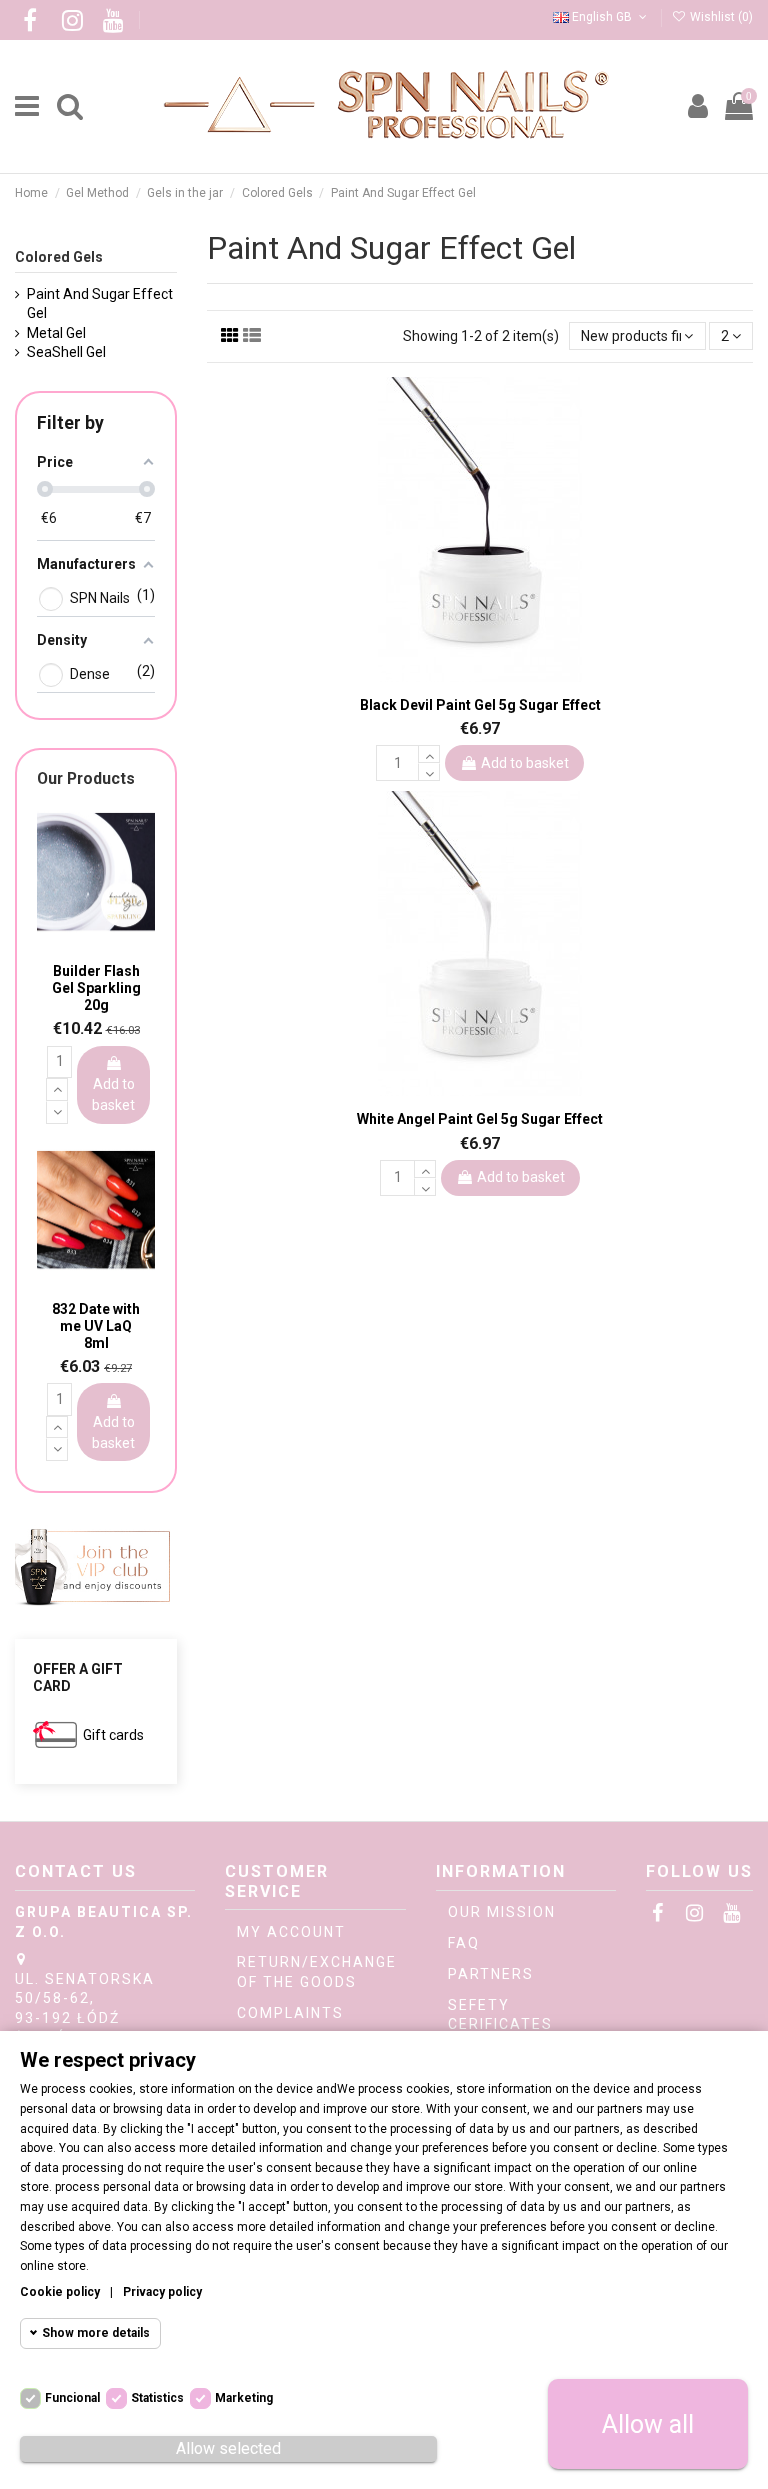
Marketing (244, 2398)
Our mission (502, 1912)
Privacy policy (162, 2292)
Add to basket (525, 763)
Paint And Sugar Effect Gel (100, 304)
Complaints (290, 2013)
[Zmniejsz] (429, 772)
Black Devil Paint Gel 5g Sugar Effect (480, 705)
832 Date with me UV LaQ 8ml (96, 1326)
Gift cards (113, 1735)
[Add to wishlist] (466, 674)
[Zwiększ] (429, 754)
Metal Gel (56, 333)
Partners (491, 1974)
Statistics (157, 2398)
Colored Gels (59, 257)
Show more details (96, 2333)
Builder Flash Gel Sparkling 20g (96, 988)
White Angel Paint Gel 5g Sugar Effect (480, 1119)
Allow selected (228, 2448)
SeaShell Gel (66, 352)
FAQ (464, 1943)
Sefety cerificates (500, 2015)
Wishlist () (720, 17)
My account (291, 1932)
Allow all (648, 2424)
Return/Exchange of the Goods (317, 1972)
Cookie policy (60, 2292)
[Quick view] (494, 676)
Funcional (72, 2398)
